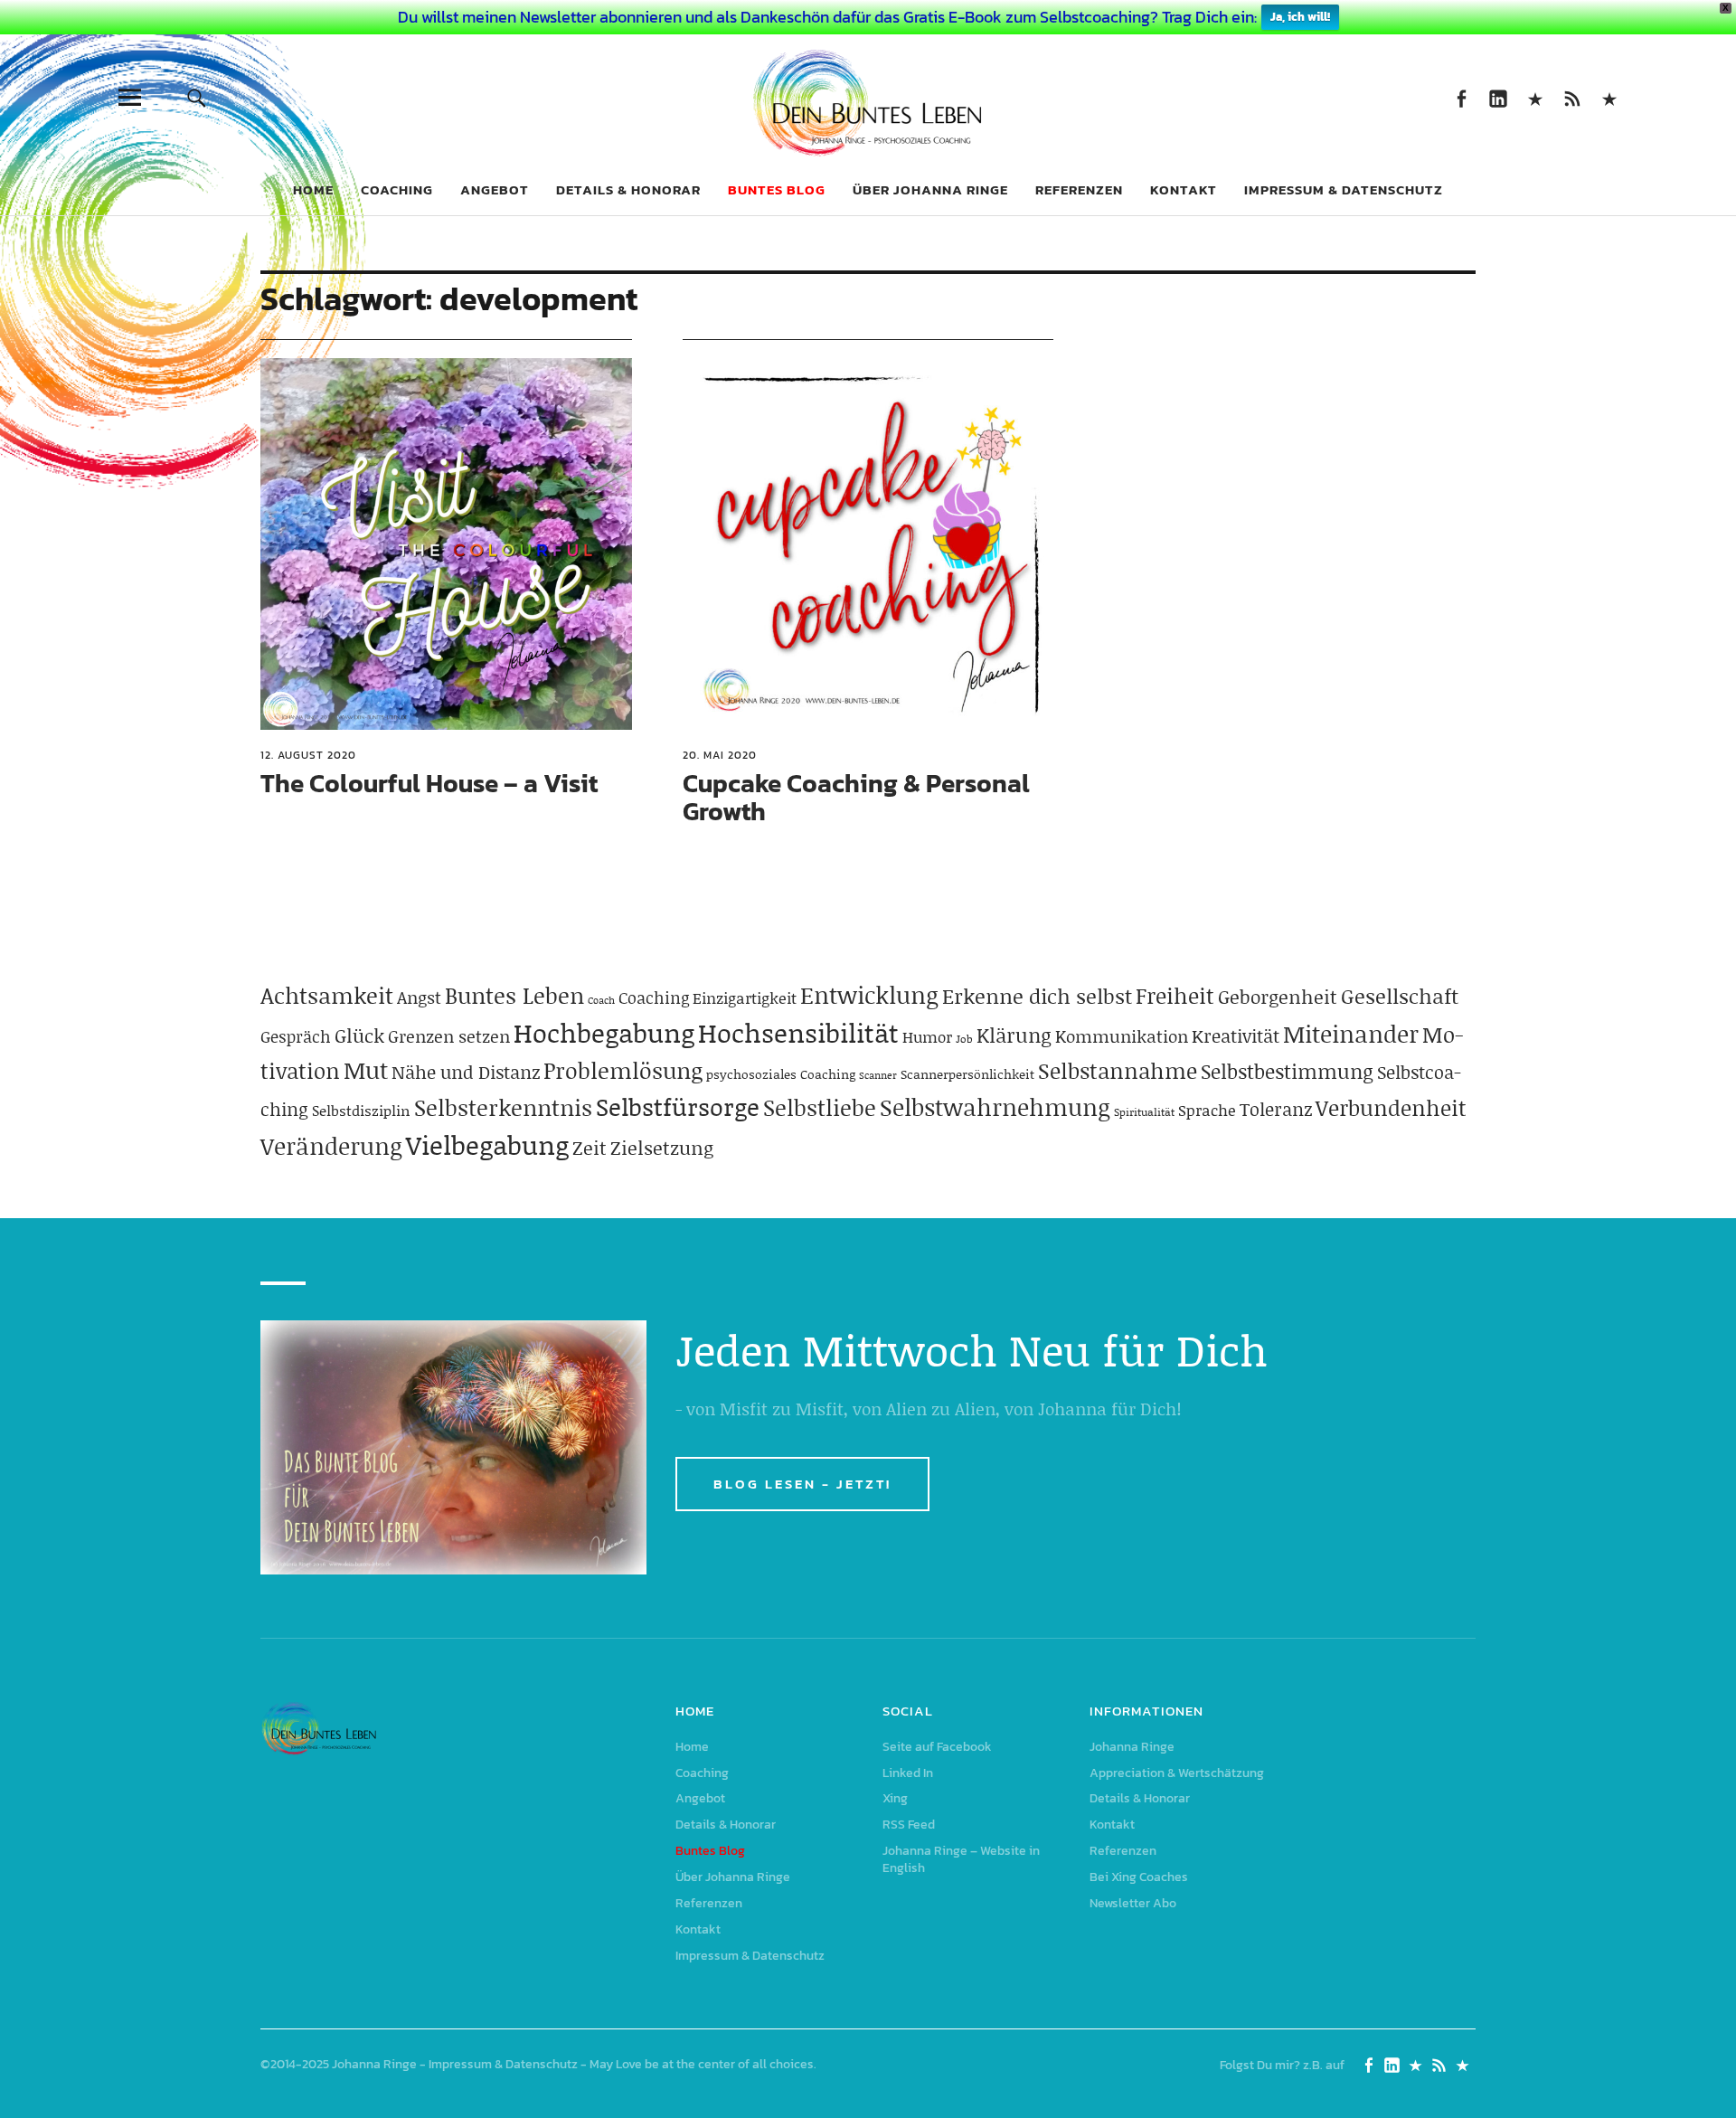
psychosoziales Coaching (781, 1074)
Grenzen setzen (449, 1036)
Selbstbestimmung (1287, 1071)
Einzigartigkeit (745, 998)
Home (313, 189)
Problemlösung (623, 1070)
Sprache (1207, 1110)
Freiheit (1175, 995)
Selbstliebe (820, 1107)
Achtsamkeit (327, 995)
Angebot (495, 189)
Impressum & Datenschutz (1344, 189)
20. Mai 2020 (720, 755)
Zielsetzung (662, 1148)
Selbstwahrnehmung (995, 1107)
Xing (1535, 97)
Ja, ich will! (1300, 17)
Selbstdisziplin (361, 1110)
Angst (419, 997)
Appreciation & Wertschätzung (1177, 1773)
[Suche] (196, 97)
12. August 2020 (308, 755)
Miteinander (1351, 1034)
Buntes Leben (514, 995)
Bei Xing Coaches (1139, 1877)
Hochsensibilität (798, 1032)
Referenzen (1079, 189)
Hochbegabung (604, 1032)
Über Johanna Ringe (930, 189)
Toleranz (1276, 1109)
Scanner (878, 1075)
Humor (927, 1036)
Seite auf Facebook (1461, 97)
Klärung (1014, 1035)
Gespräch (296, 1036)
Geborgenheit (1278, 997)
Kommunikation (1122, 1036)
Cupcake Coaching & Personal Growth (856, 797)
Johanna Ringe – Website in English (1609, 97)
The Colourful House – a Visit (429, 783)
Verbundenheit (1391, 1107)
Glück (359, 1035)
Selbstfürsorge (678, 1106)
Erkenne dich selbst (1037, 996)
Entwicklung (869, 995)
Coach (601, 1000)
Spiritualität (1144, 1112)
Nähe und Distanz (466, 1072)
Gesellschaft (1400, 996)
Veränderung (331, 1146)
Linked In (1498, 97)
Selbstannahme (1118, 1070)
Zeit (590, 1148)
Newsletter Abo (1133, 1903)
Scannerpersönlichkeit (967, 1074)
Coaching (397, 189)
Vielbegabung (487, 1144)
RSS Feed (1572, 97)
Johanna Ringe (1132, 1747)
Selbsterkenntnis (503, 1107)
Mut (366, 1070)
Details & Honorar (628, 189)
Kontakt (1184, 189)
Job (964, 1039)
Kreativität (1236, 1035)
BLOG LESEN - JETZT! (802, 1484)
